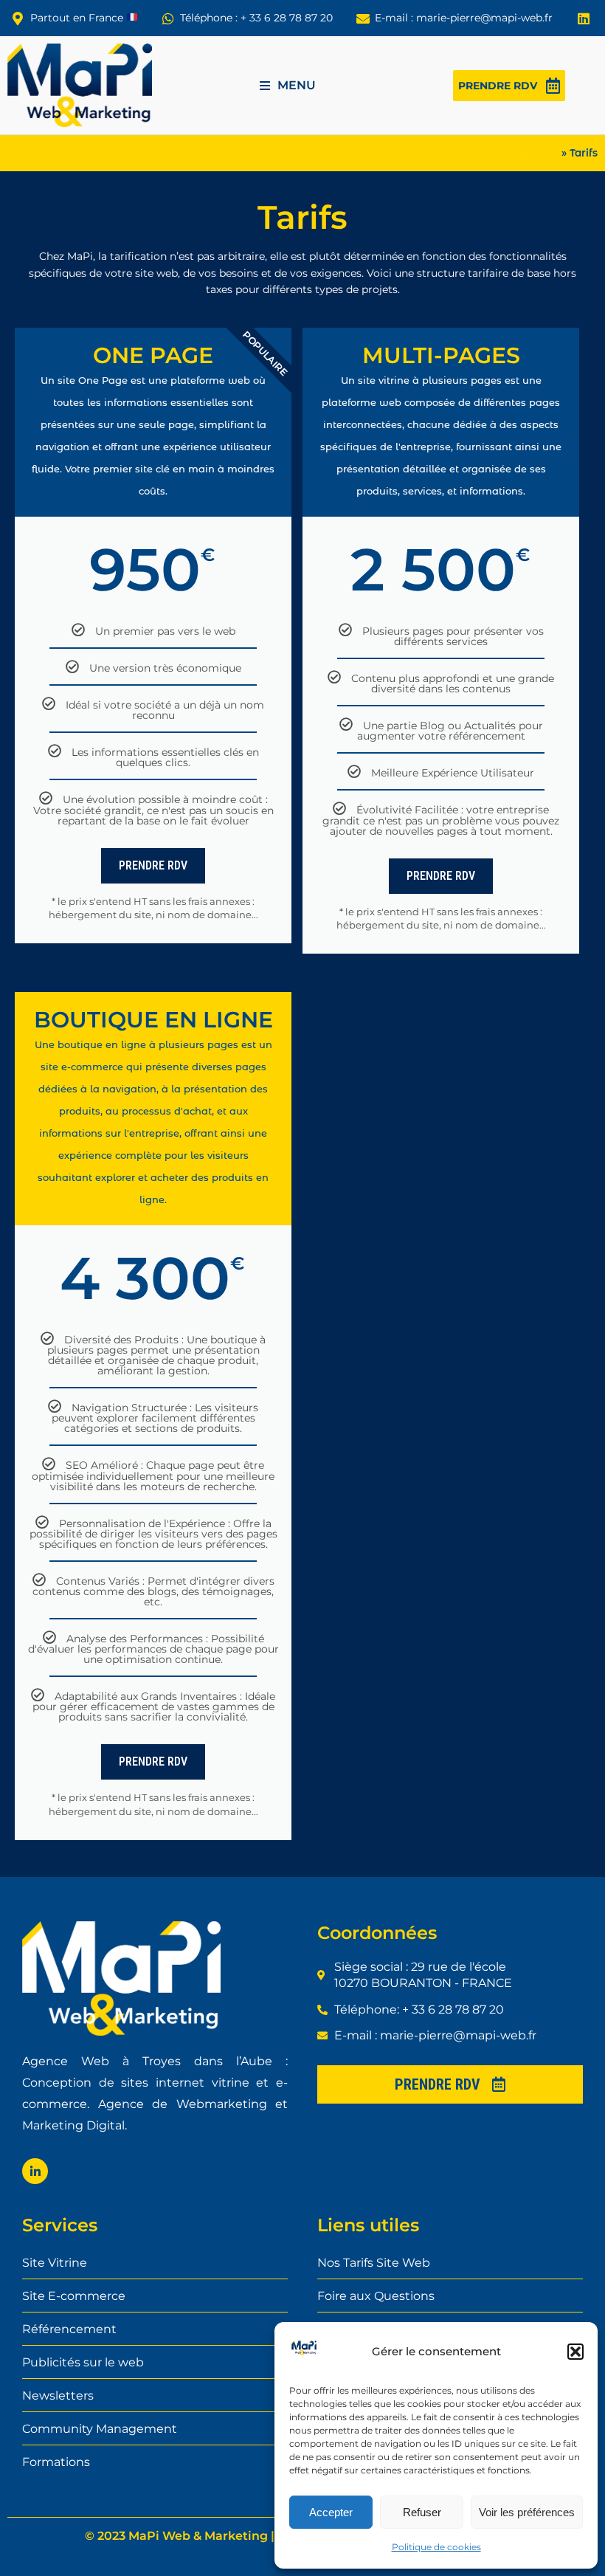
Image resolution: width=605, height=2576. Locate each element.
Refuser (422, 2512)
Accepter (331, 2512)
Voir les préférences (527, 2512)
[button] (575, 2352)
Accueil (539, 153)
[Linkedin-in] (35, 2171)
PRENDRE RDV (153, 865)
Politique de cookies (436, 2547)
